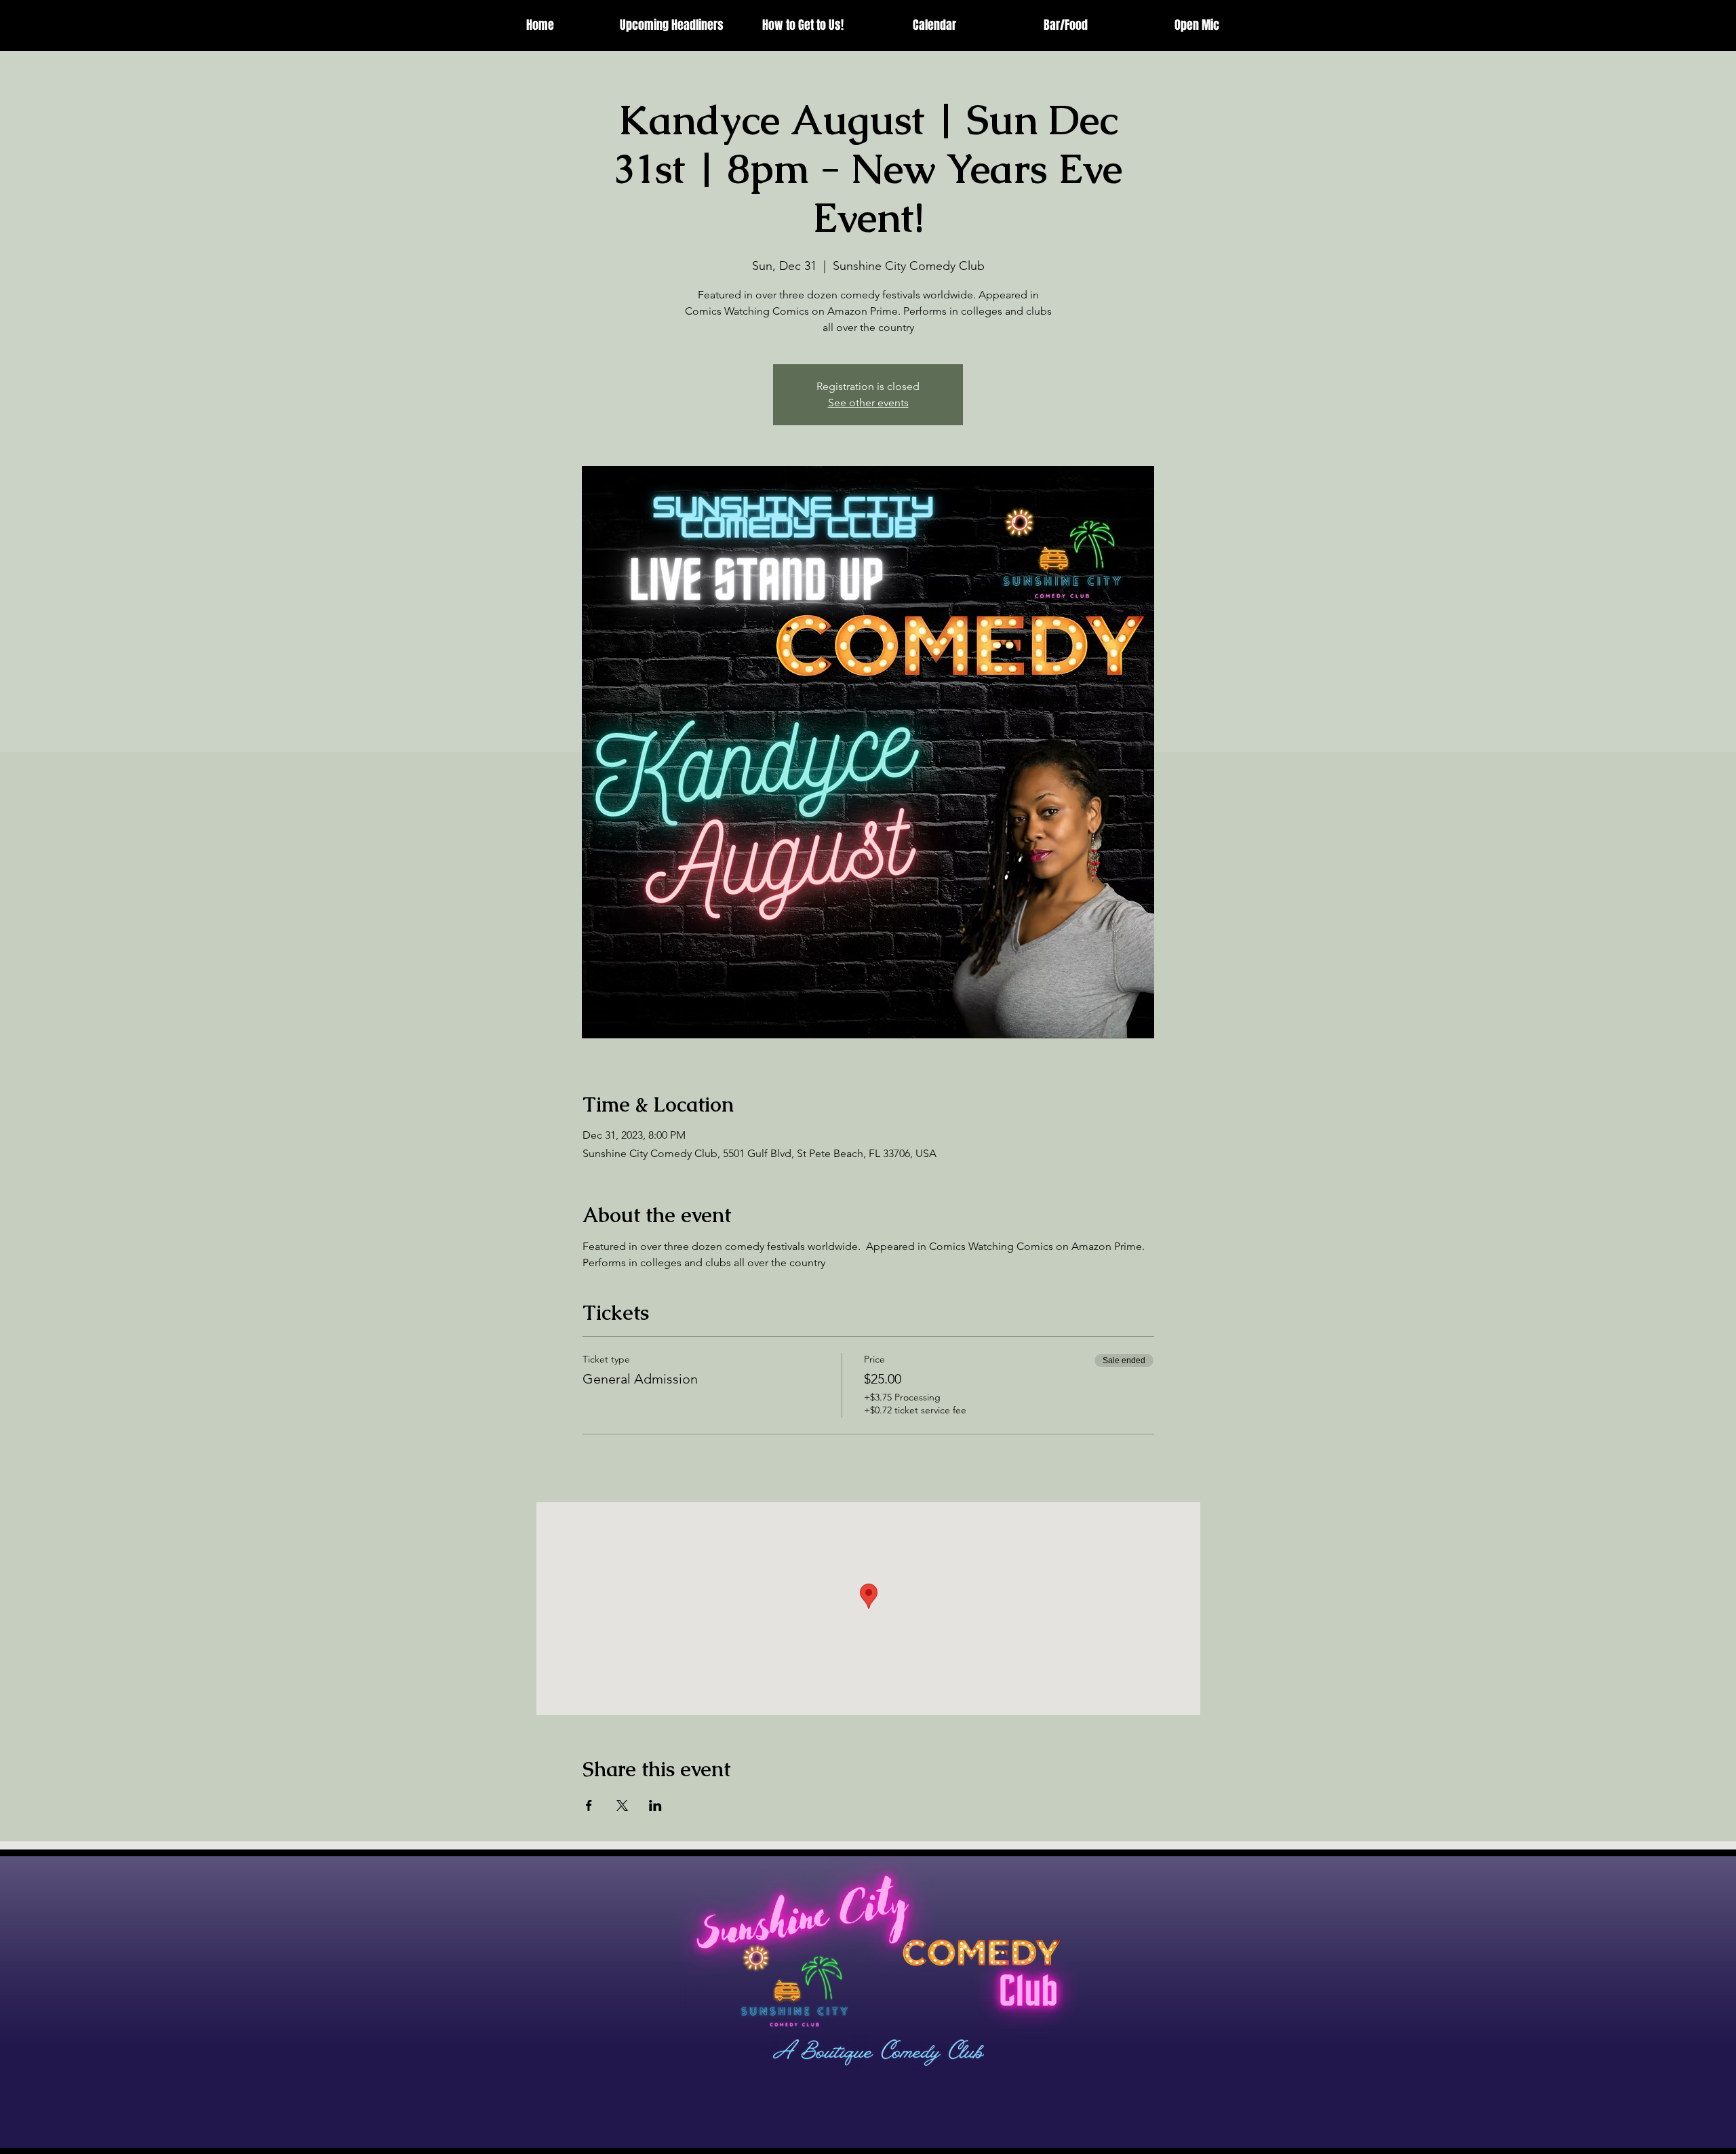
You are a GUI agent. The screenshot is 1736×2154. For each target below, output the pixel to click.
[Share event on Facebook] (589, 1805)
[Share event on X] (622, 1805)
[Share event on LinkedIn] (655, 1805)
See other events (868, 403)
